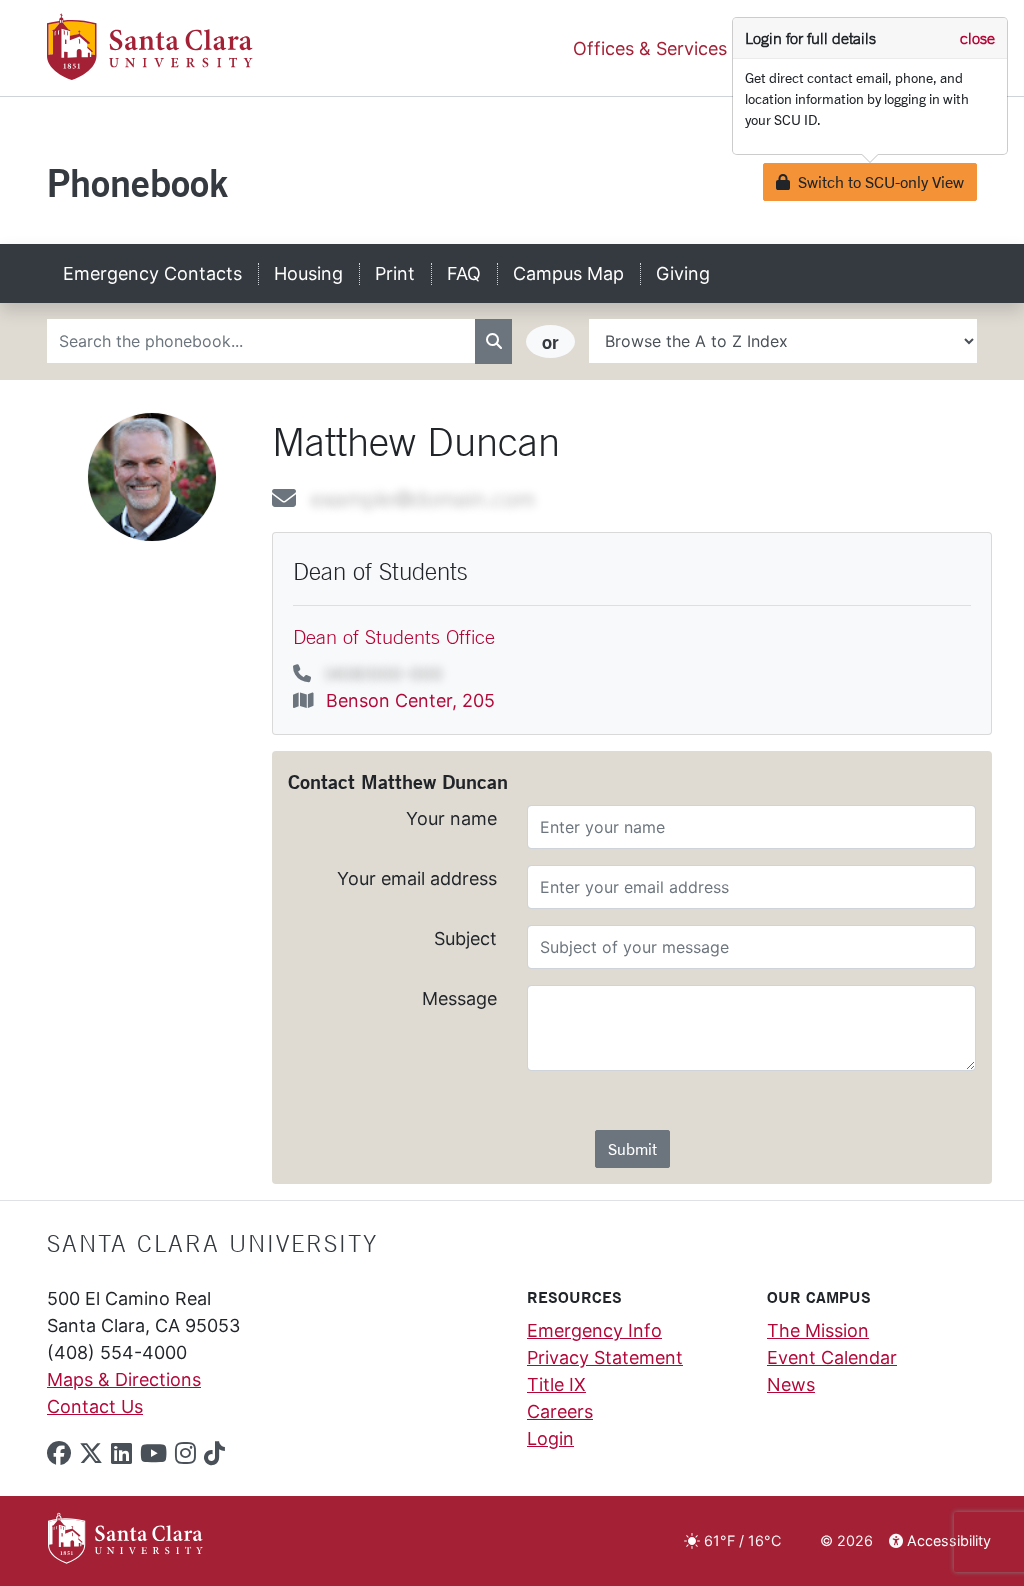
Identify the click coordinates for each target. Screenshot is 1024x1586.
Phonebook (137, 182)
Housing (308, 273)
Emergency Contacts (152, 273)
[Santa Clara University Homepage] (149, 72)
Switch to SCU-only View (876, 181)
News (791, 1384)
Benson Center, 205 (410, 700)
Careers (560, 1411)
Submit (632, 1148)
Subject (465, 938)
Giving (683, 273)
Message (459, 998)
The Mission (818, 1330)
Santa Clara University (212, 1243)
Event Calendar (832, 1357)
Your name (451, 818)
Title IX (556, 1384)
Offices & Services (650, 48)
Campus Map (568, 273)
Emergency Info (594, 1330)
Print (395, 273)
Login (550, 1438)
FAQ (464, 273)
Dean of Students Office (394, 636)
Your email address (417, 878)
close (977, 38)
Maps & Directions (124, 1379)
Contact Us (95, 1406)
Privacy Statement (605, 1357)
